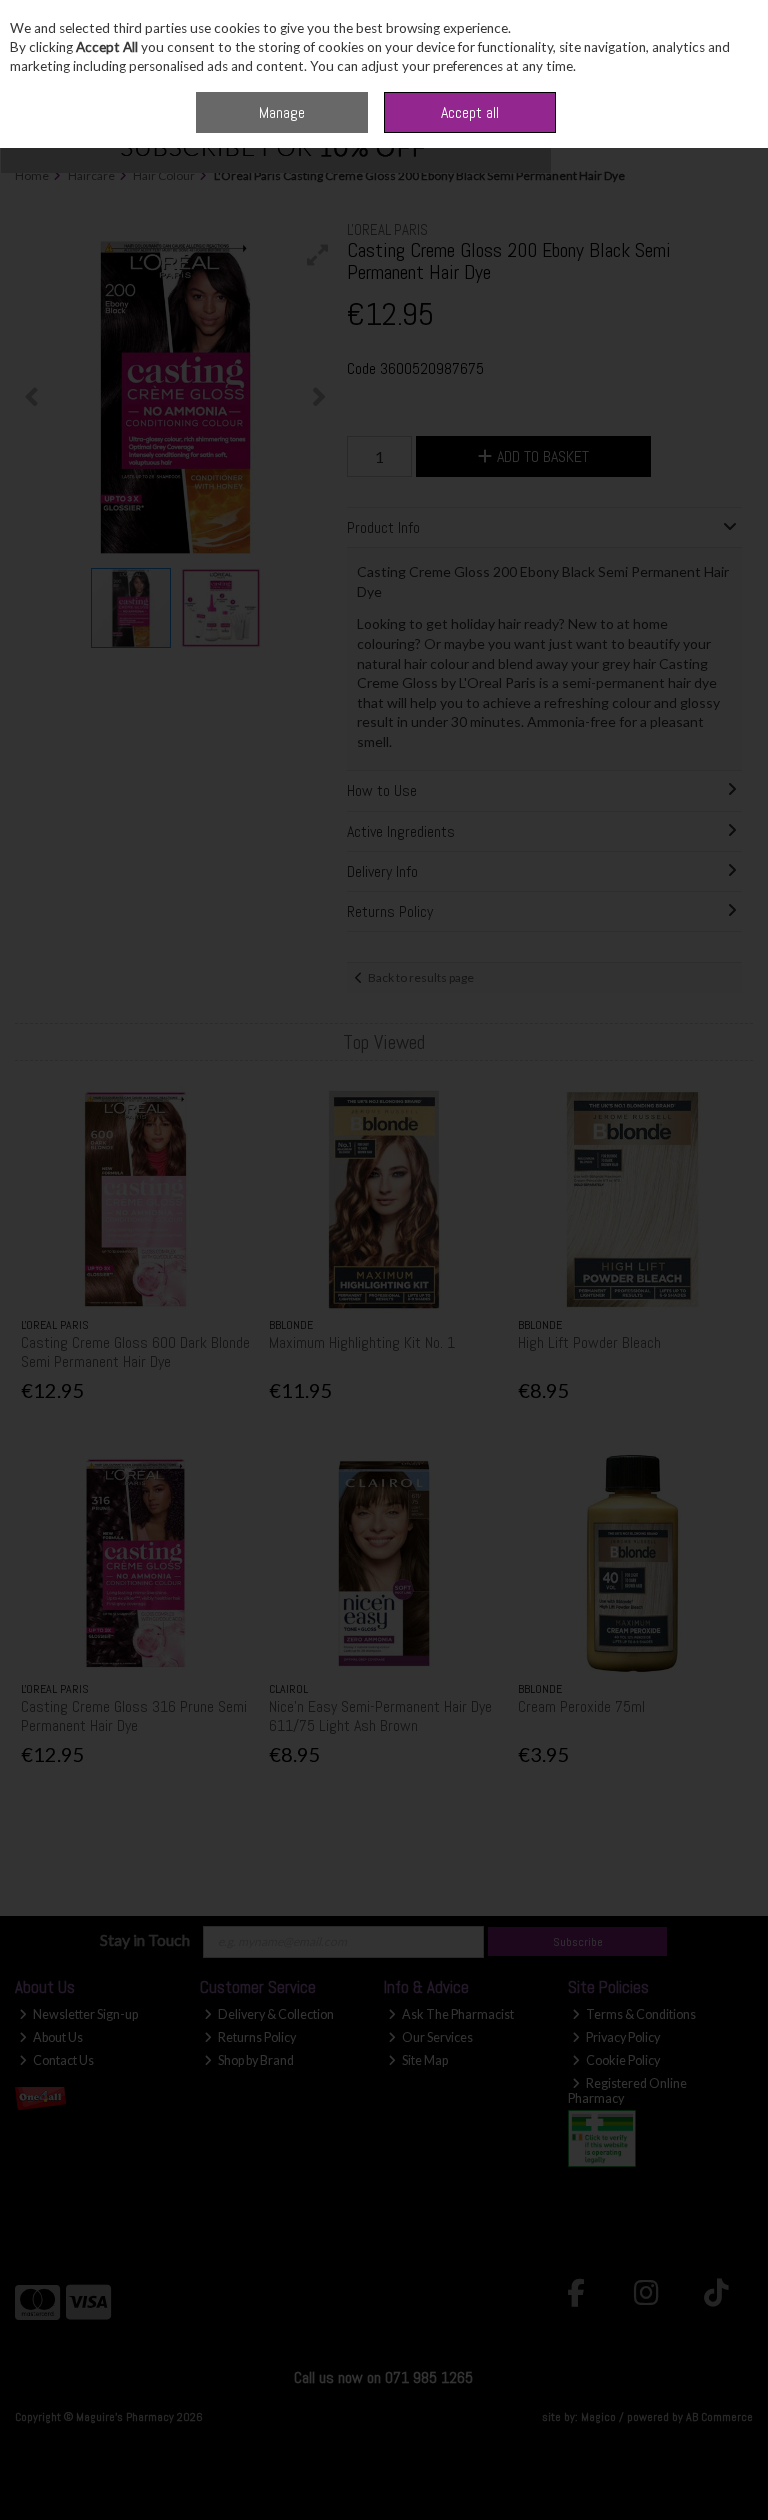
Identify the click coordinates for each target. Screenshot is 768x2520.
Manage (282, 112)
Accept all (470, 112)
